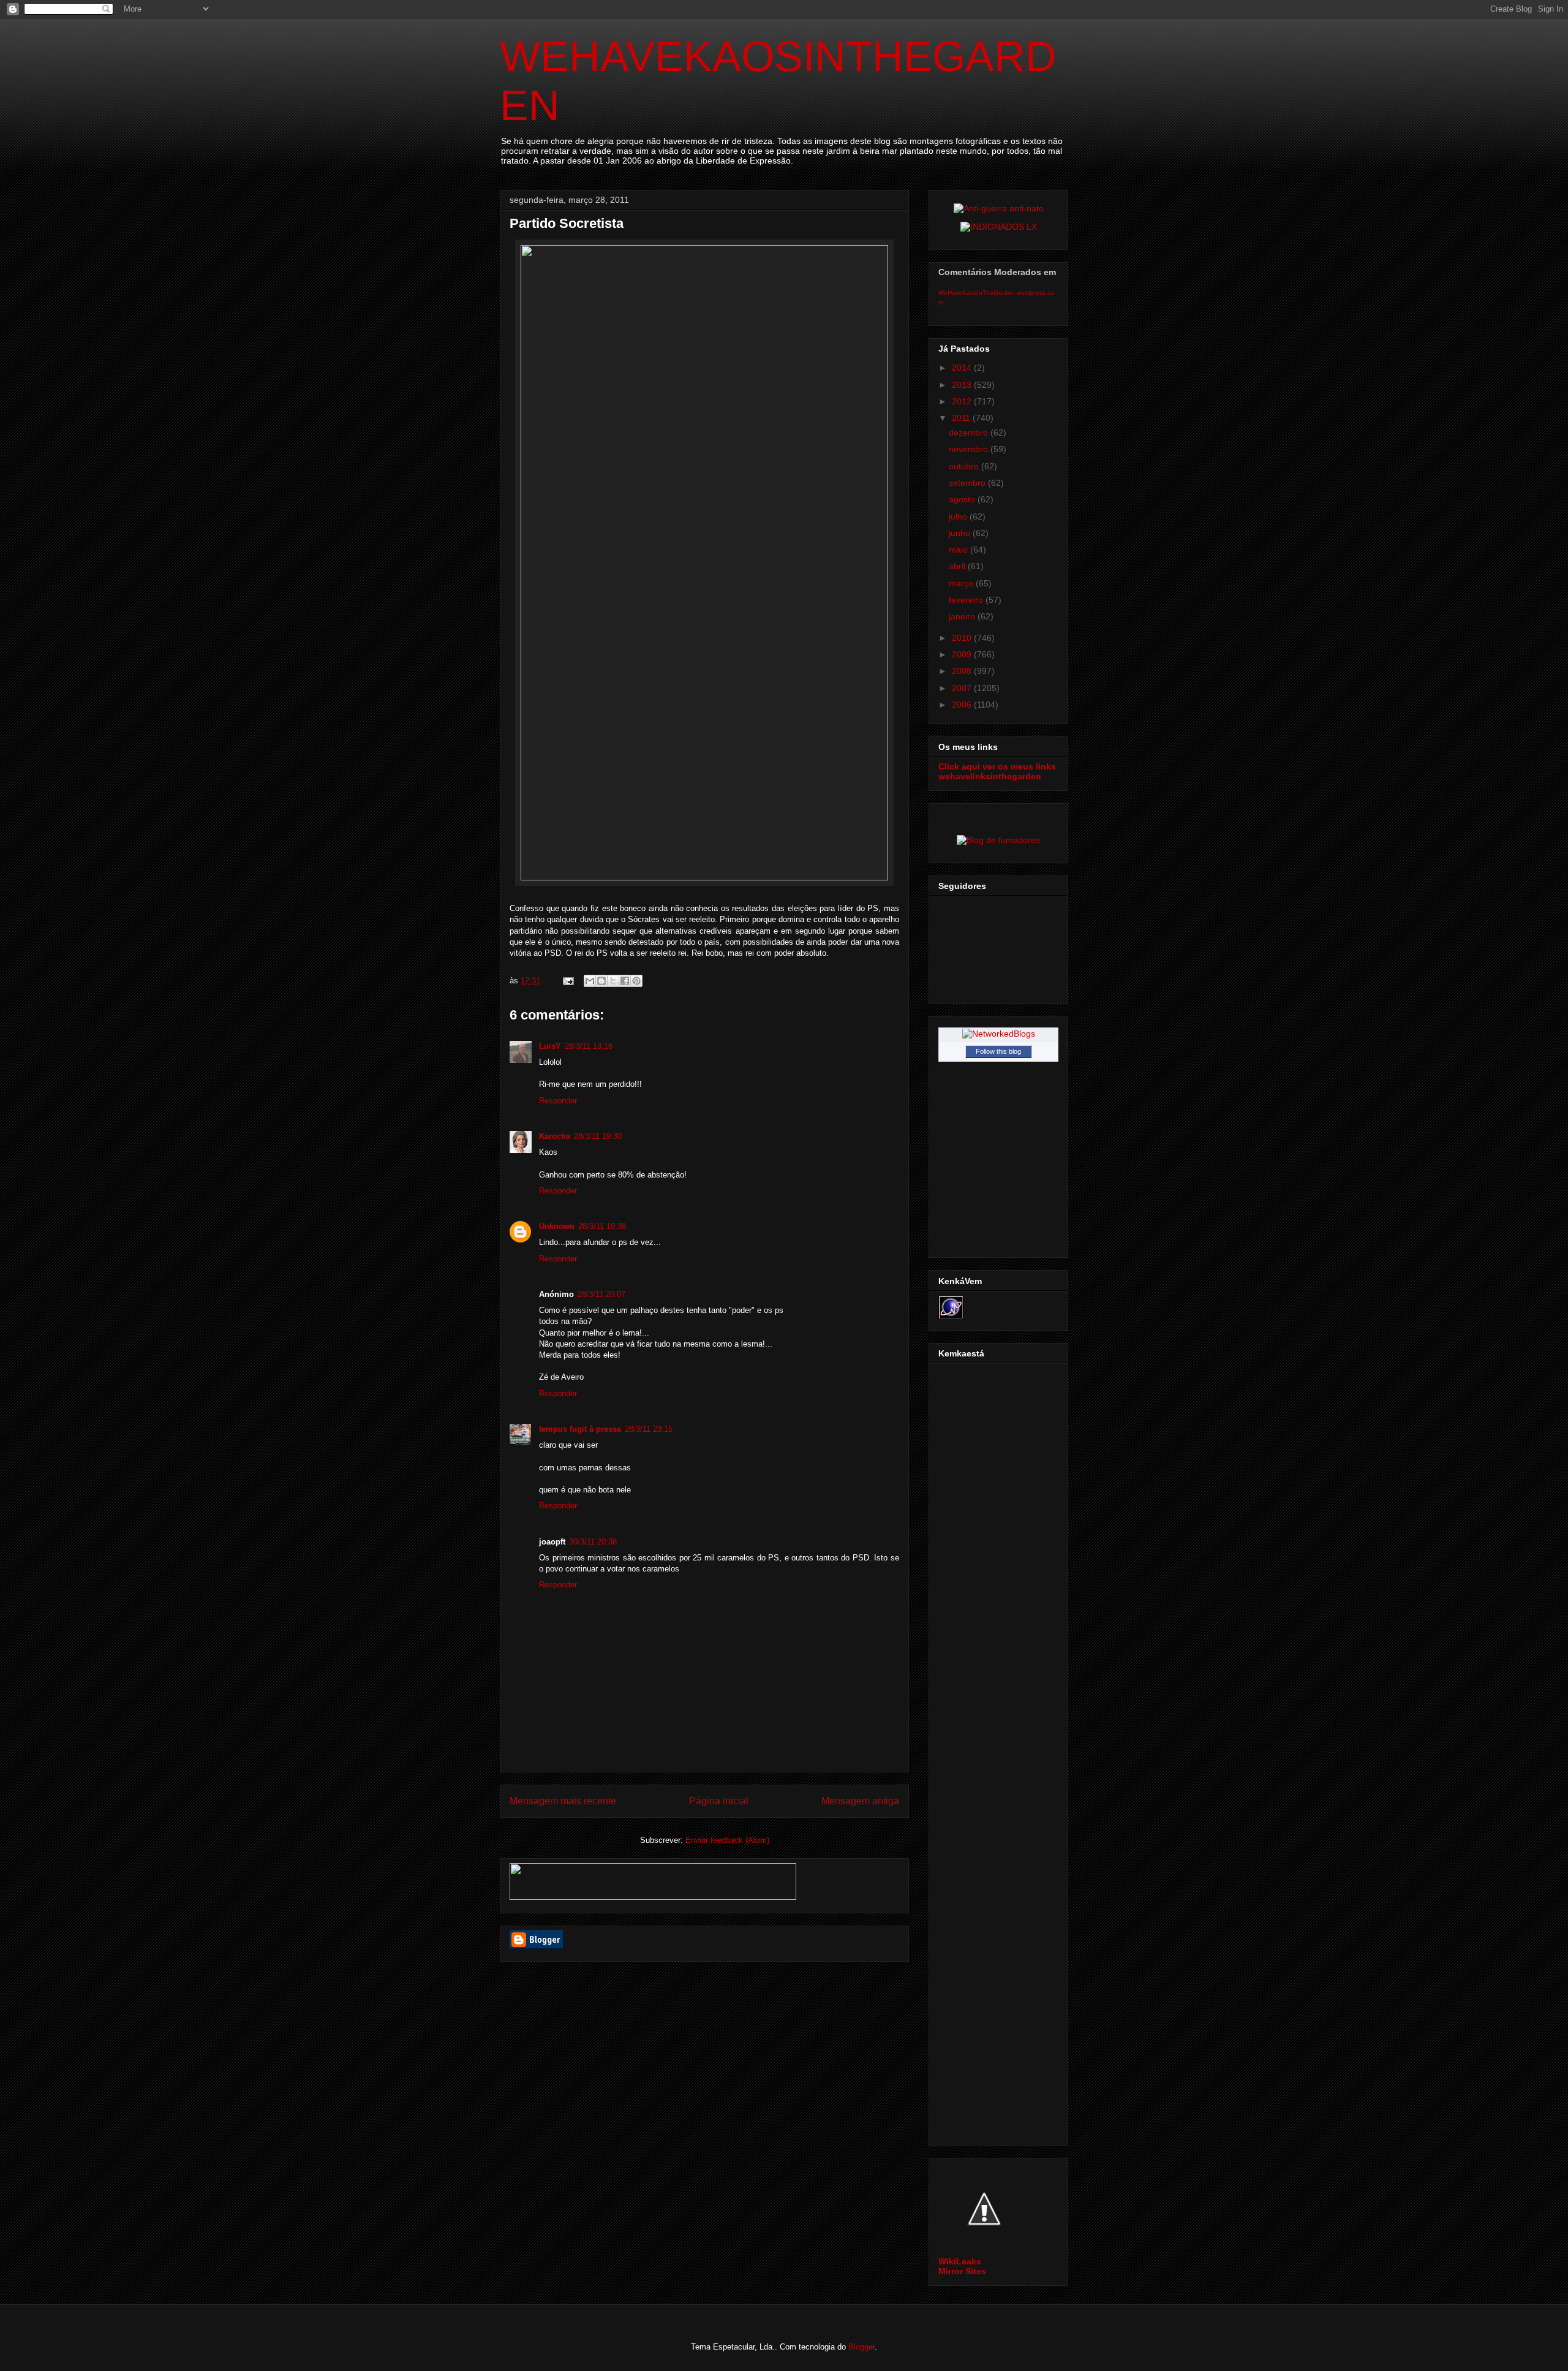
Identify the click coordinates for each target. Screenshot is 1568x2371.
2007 (963, 688)
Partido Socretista (567, 223)
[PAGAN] (999, 208)
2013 (963, 385)
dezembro (970, 433)
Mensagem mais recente (563, 1801)
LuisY (550, 1046)
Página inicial (719, 1801)
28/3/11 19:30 (598, 1136)
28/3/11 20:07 (601, 1294)
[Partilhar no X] (613, 981)
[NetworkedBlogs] (999, 1034)
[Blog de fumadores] (998, 840)
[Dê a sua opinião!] (601, 981)
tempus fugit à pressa (580, 1429)
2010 (963, 638)
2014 (963, 368)
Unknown (557, 1226)
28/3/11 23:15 (649, 1429)
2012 (963, 401)
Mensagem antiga (860, 1801)
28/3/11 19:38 (602, 1226)
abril (958, 566)
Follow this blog (998, 1051)
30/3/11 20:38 (593, 1542)
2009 (963, 654)
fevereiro (967, 600)
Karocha (555, 1136)
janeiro (963, 616)
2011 (962, 418)
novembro (970, 449)
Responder (558, 1101)
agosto (963, 499)
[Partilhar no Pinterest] (636, 981)
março (962, 583)
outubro (965, 466)
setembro (968, 483)
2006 (963, 705)
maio (959, 550)
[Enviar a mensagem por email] (590, 981)
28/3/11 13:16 (589, 1046)
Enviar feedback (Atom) (727, 1840)
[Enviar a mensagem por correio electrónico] (567, 981)
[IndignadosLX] (999, 227)
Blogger (861, 2347)
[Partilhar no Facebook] (625, 981)
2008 (963, 671)
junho (961, 533)
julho (959, 516)
